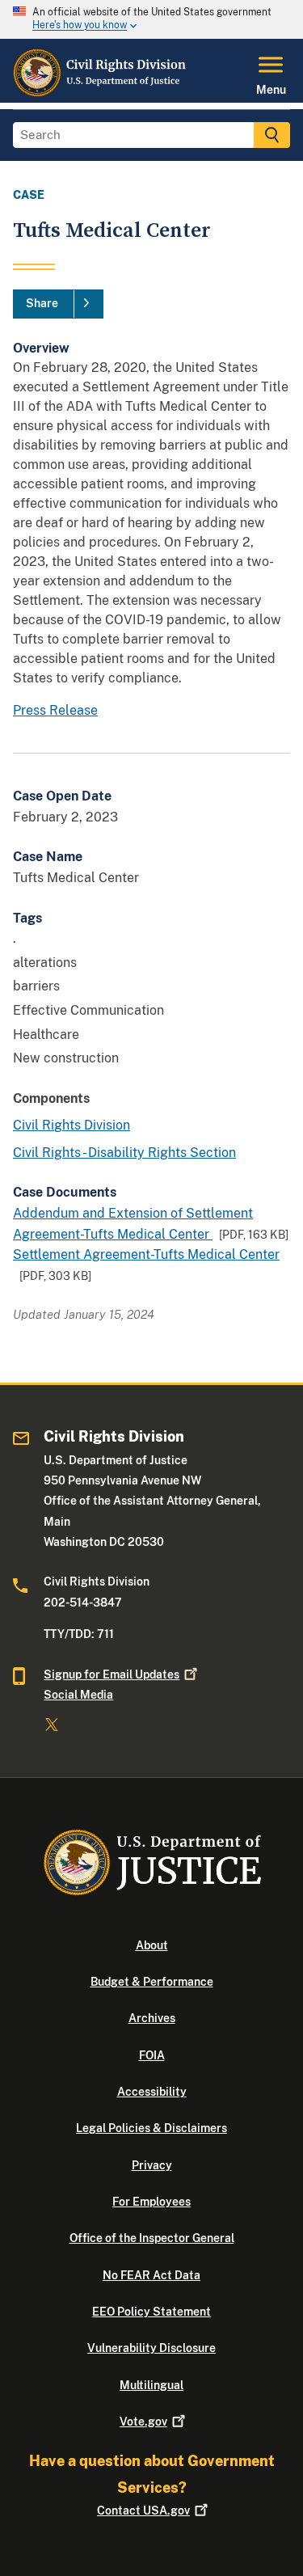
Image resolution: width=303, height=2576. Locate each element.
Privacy (152, 2165)
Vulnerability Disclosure (151, 2348)
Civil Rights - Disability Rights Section (124, 1153)
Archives (152, 2018)
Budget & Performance (152, 1982)
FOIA (152, 2055)
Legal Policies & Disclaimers (151, 2128)
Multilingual (151, 2385)
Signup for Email (112, 1674)
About (152, 1945)
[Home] (100, 93)
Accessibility (152, 2092)
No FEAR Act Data (151, 2275)
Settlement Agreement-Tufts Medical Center (146, 1254)
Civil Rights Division (72, 1125)
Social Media (78, 1695)
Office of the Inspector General (152, 2238)
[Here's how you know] (151, 19)
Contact (143, 2511)
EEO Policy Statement (151, 2312)
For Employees (151, 2202)
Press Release (55, 710)
